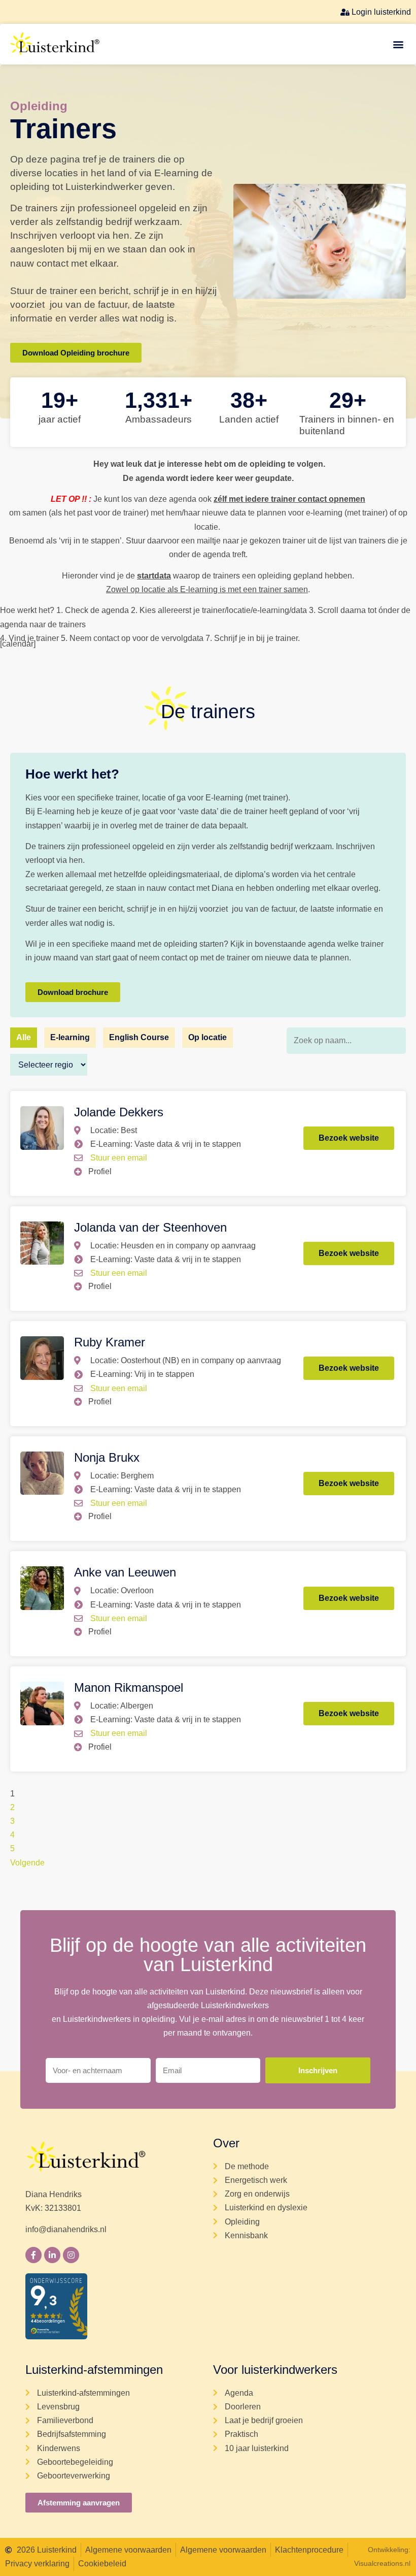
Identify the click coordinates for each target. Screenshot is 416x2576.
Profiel (100, 1171)
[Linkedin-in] (52, 2255)
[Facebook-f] (33, 2255)
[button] (398, 44)
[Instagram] (71, 2255)
